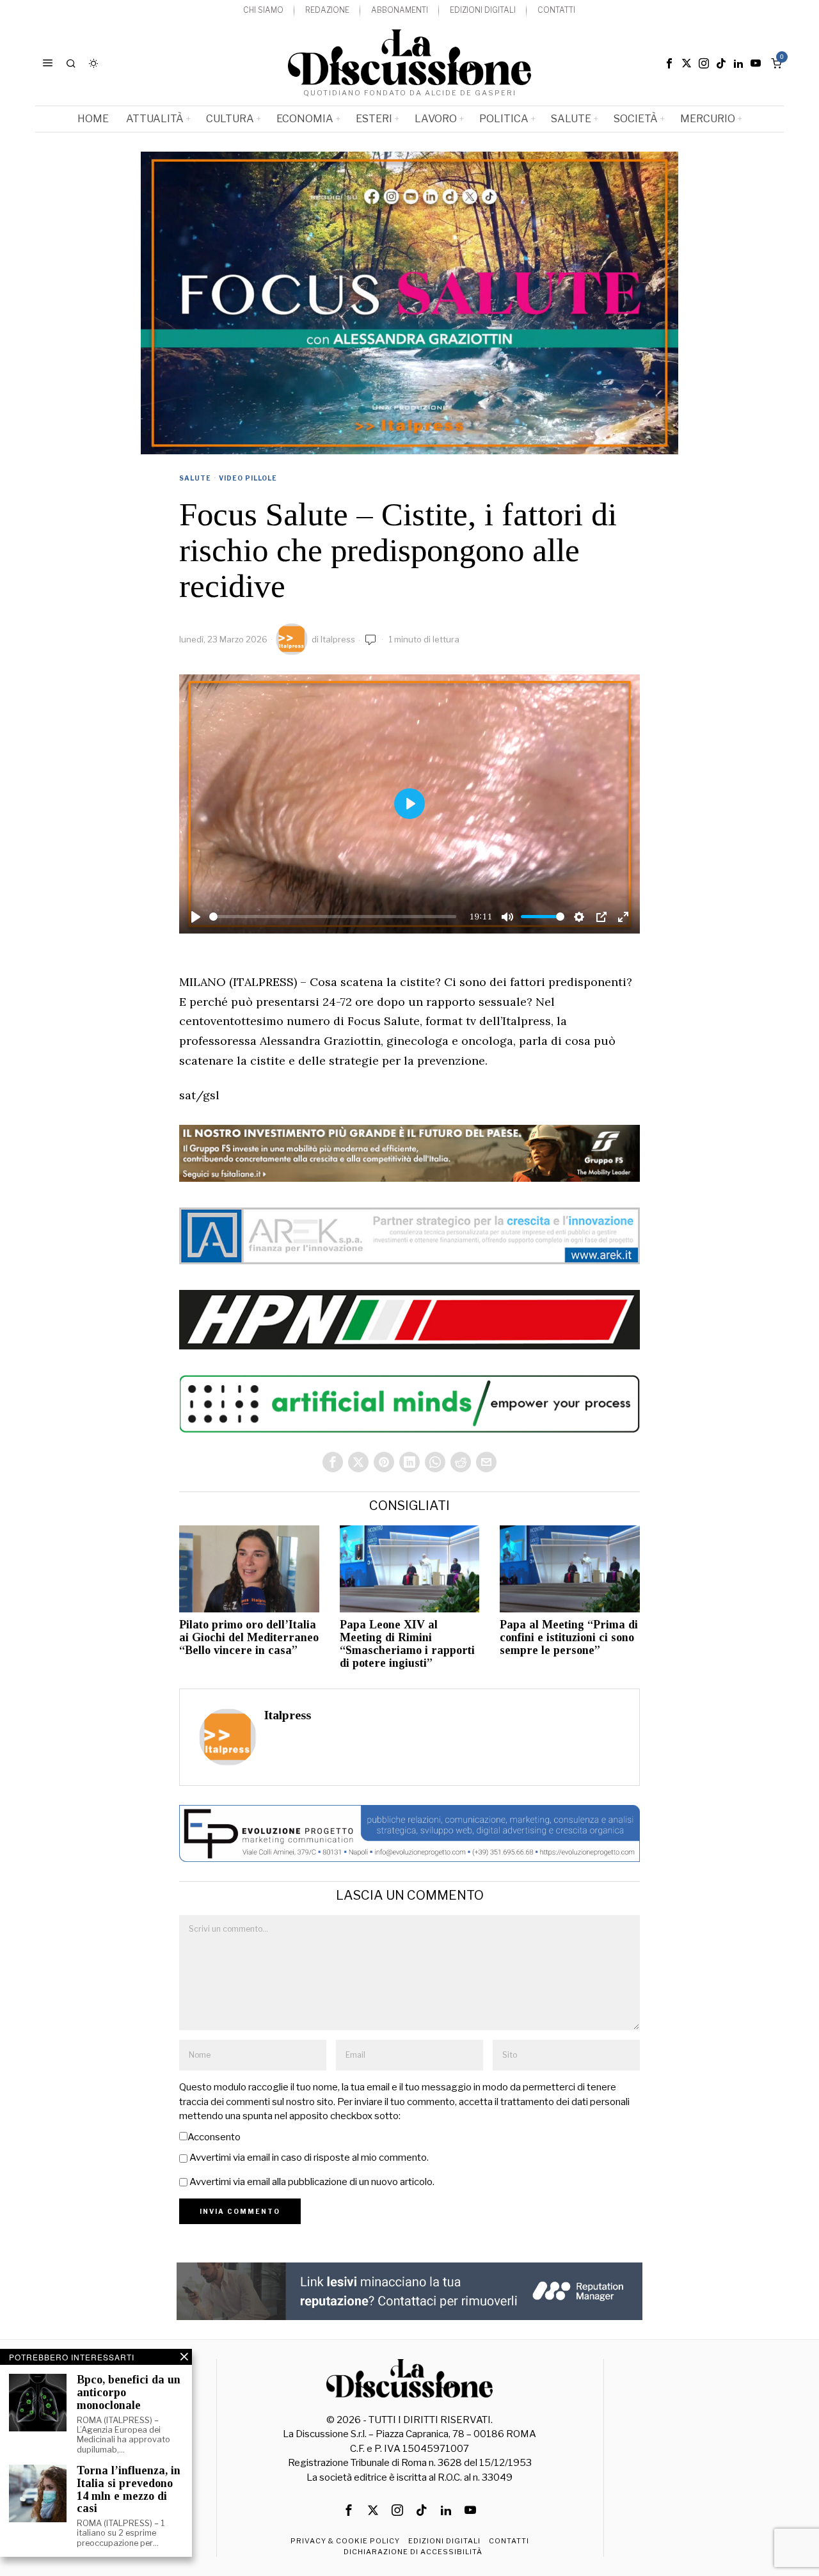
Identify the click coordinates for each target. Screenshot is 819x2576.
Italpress (338, 639)
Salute (195, 478)
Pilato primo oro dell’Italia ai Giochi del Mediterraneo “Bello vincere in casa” (249, 1638)
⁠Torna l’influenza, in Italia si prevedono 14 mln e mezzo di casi (129, 2490)
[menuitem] (263, 11)
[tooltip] (669, 63)
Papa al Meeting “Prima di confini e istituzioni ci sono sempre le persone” (569, 1638)
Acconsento (214, 2137)
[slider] (333, 917)
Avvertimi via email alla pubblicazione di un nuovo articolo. (312, 2182)
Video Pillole (248, 478)
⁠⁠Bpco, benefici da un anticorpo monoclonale (129, 2393)
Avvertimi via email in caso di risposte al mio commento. (309, 2158)
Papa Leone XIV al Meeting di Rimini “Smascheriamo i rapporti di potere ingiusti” (407, 1644)
